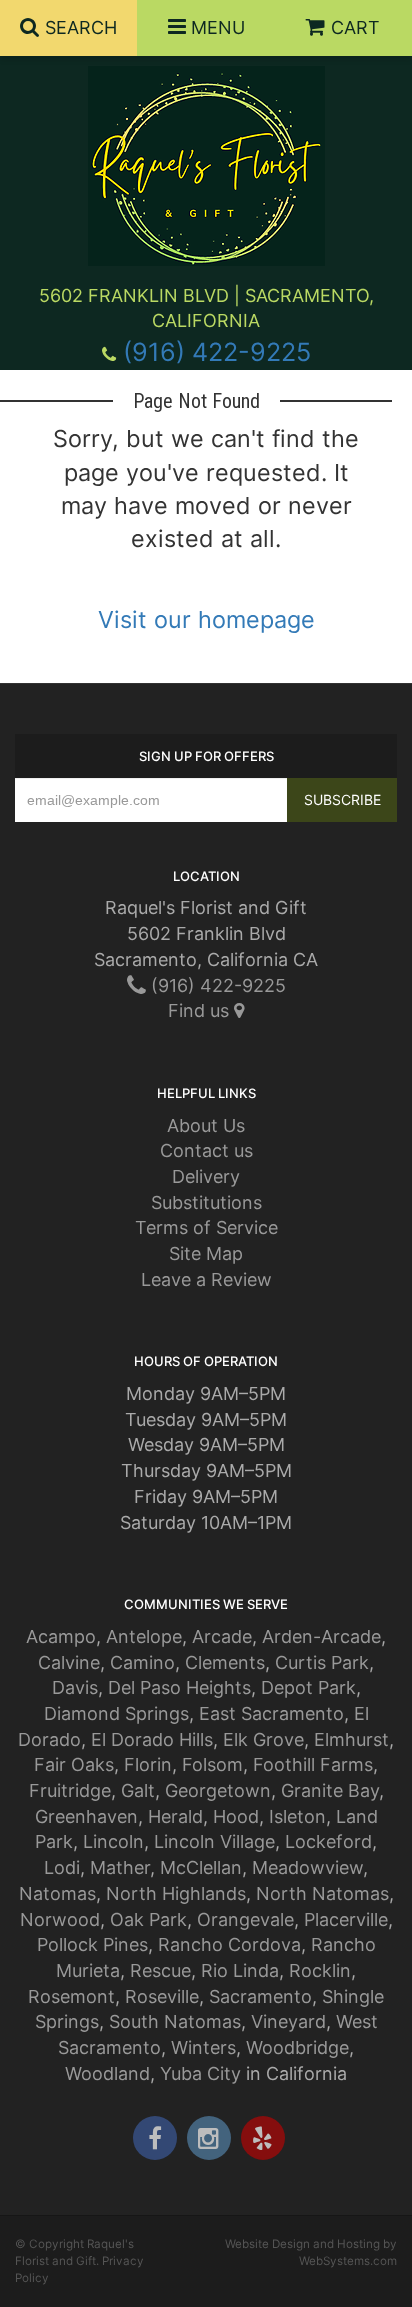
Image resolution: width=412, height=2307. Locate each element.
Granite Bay (330, 1790)
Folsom (212, 1764)
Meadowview (307, 1867)
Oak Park (148, 1919)
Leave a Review (206, 1279)
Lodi (62, 1867)
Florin (148, 1764)
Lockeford (328, 1841)
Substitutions (206, 1202)
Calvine (69, 1662)
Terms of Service (206, 1227)
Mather (120, 1867)
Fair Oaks (74, 1764)
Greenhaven (86, 1816)
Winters (203, 2047)
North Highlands (176, 1893)
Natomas (57, 1893)
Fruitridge (70, 1790)
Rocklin (320, 1970)
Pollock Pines (92, 1944)
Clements (225, 1662)
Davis (75, 1687)
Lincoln (113, 1841)
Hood (236, 1816)
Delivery (206, 1176)
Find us (201, 1010)
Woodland (107, 2073)
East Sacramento (271, 1713)
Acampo (61, 1636)
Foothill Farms (313, 1764)
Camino (142, 1662)
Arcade (222, 1636)
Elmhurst (351, 1739)
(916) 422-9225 (217, 352)
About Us (206, 1125)
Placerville (346, 1919)
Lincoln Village (214, 1841)
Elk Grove (263, 1739)
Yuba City (200, 2073)
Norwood (60, 1919)
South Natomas (175, 2021)
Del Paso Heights (179, 1687)
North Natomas (322, 1893)
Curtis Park (322, 1662)
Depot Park (308, 1687)
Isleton (297, 1816)
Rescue (160, 1970)
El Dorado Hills (152, 1739)
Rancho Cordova (229, 1944)
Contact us (206, 1150)
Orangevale (245, 1919)
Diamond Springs (116, 1713)
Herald (175, 1816)
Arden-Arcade (321, 1636)
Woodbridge (297, 2047)
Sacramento (260, 1996)
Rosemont (71, 1996)
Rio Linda (240, 1970)
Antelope (144, 1636)
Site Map (206, 1253)
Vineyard (288, 2021)
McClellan (201, 1867)
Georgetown (218, 1790)
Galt (138, 1790)
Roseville (162, 1996)
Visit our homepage (206, 619)
